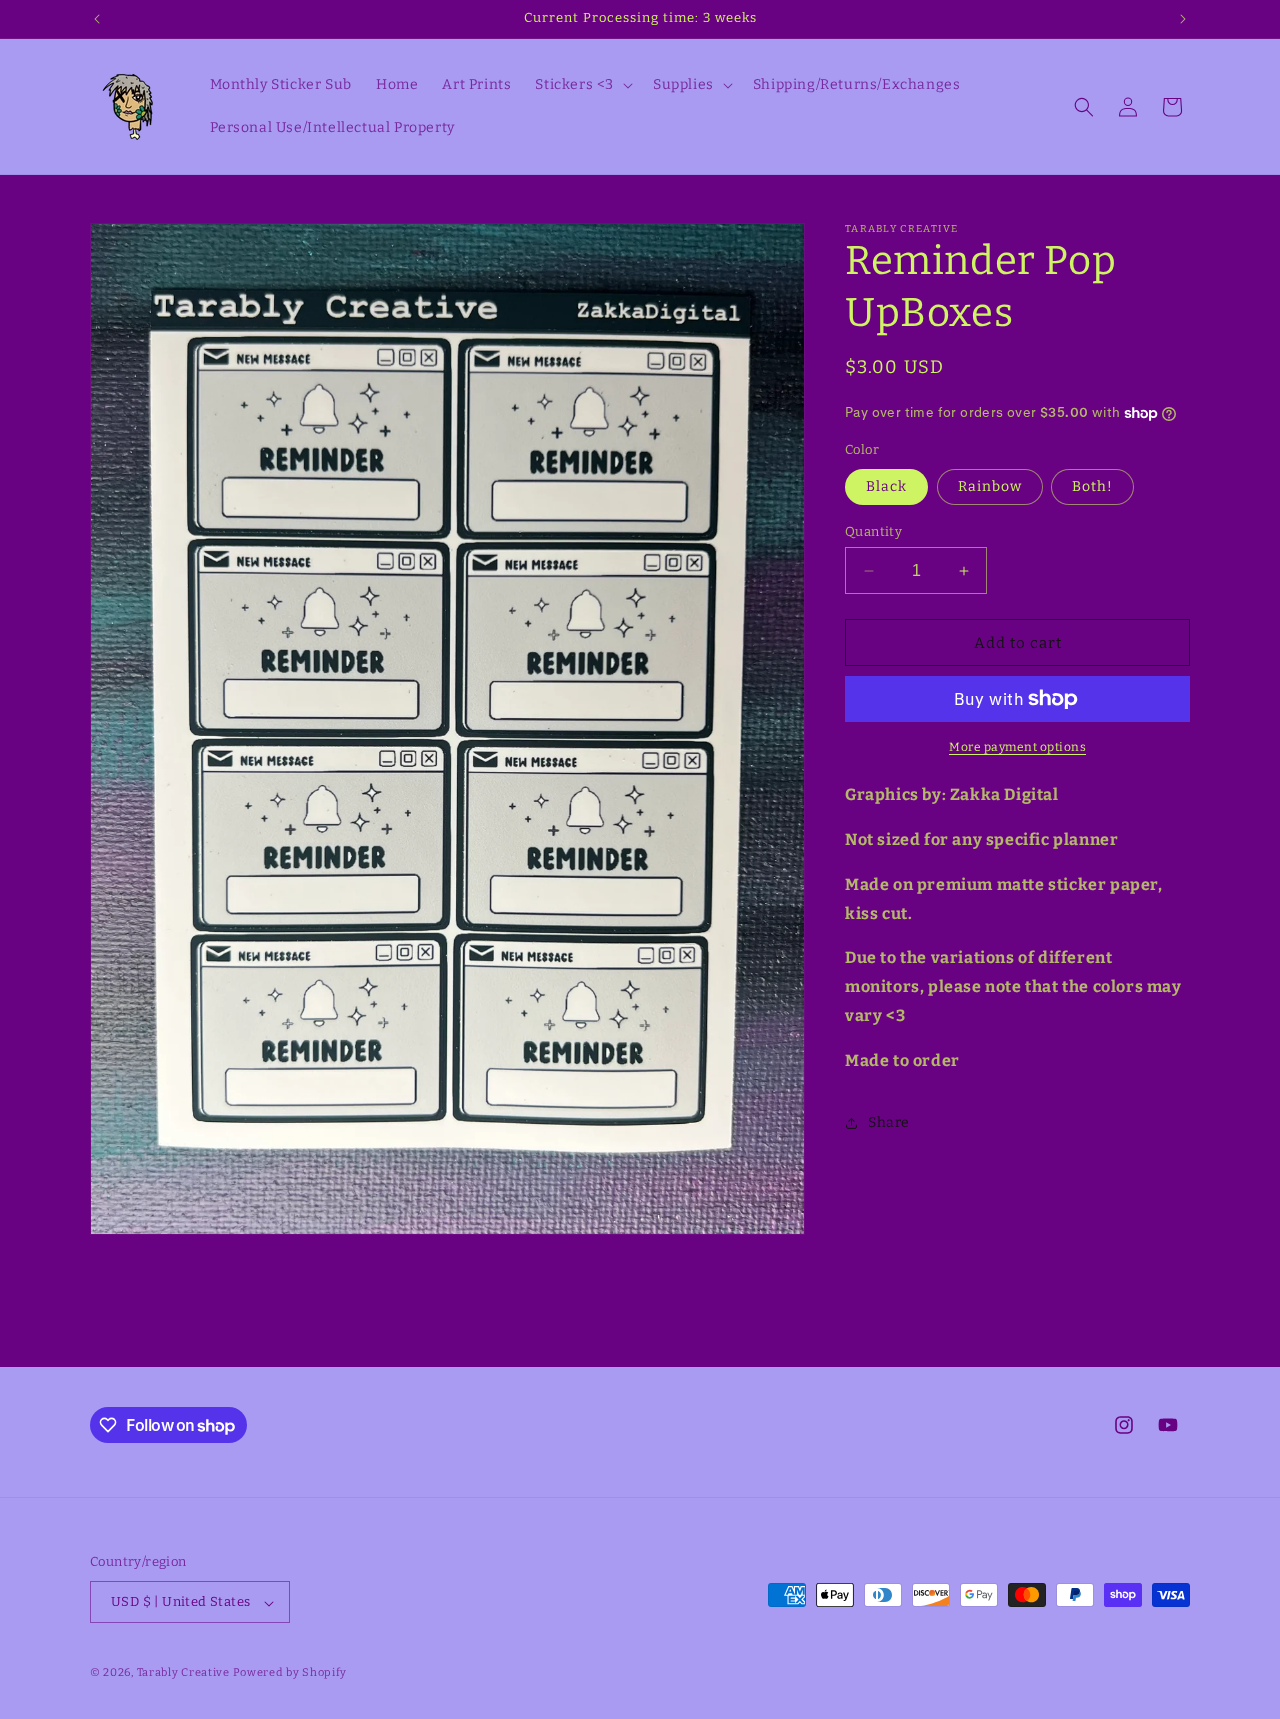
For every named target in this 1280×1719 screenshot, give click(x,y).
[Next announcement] (1183, 19)
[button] (582, 85)
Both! (1092, 486)
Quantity (873, 531)
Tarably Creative (183, 1673)
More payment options (1017, 747)
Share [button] (889, 1122)
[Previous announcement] (97, 19)
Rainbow (990, 486)
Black (886, 486)
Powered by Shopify (290, 1673)
